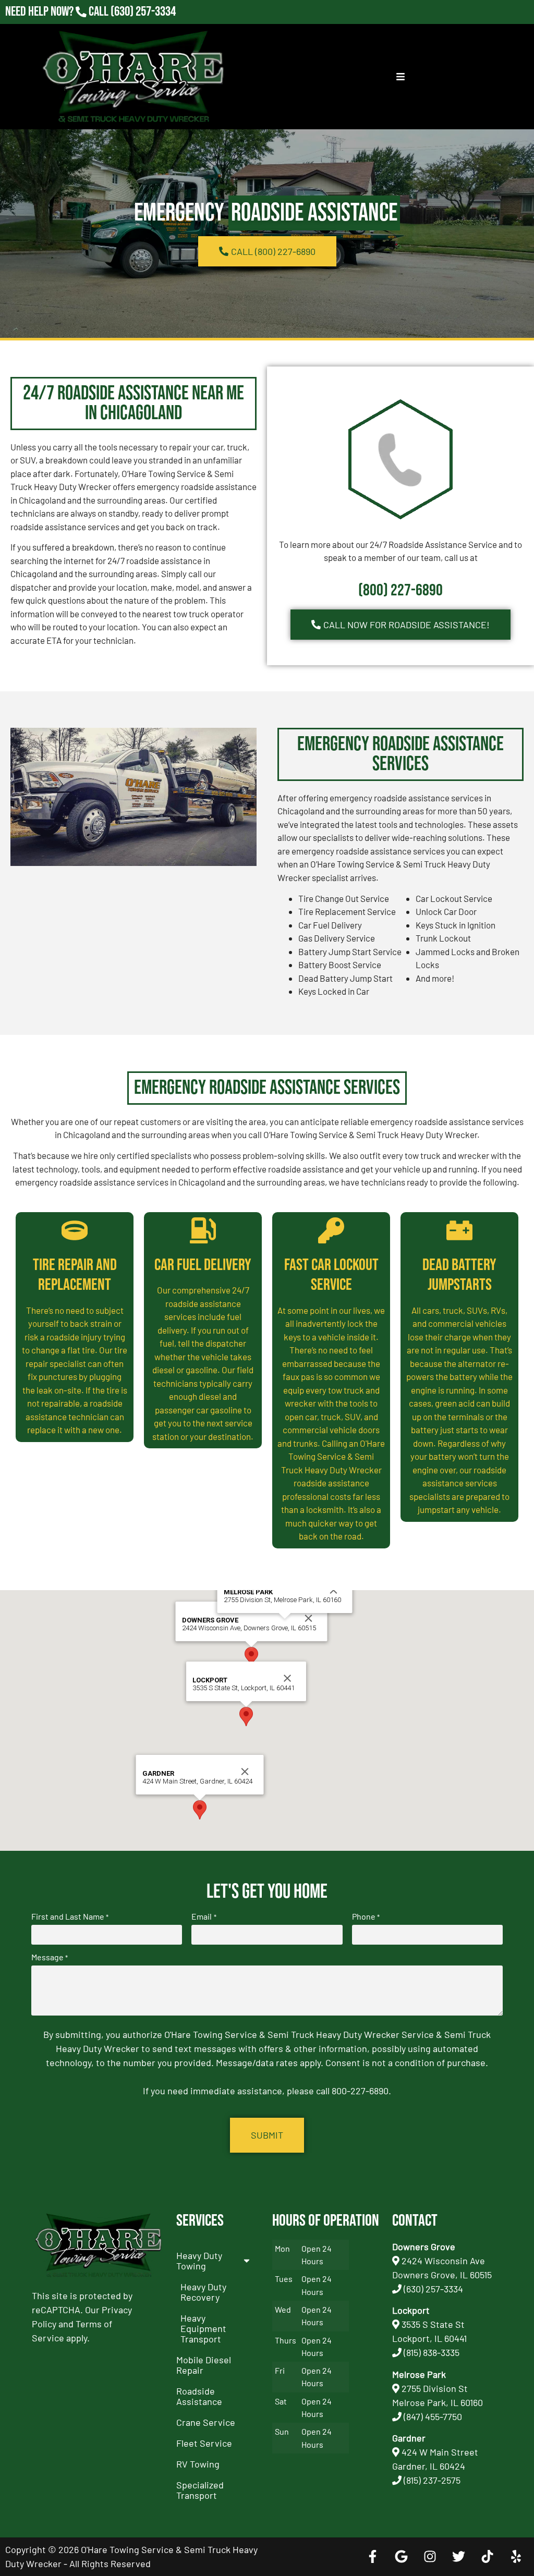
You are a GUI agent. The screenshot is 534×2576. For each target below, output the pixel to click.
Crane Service (206, 2422)
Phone (366, 1916)
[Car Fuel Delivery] (203, 1230)
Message (50, 1957)
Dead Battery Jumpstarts (459, 1275)
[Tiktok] (487, 2557)
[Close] (309, 1618)
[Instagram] (430, 2557)
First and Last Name (70, 1916)
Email (204, 1916)
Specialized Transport (200, 2490)
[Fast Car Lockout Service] (331, 1230)
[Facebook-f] (372, 2557)
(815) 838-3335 (432, 2352)
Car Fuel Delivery (203, 1265)
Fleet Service (204, 2443)
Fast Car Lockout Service (331, 1275)
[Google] (401, 2557)
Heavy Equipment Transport (203, 2328)
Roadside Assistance (199, 2396)
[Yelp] (516, 2557)
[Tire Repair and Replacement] (75, 1230)
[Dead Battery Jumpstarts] (459, 1230)
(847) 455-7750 (433, 2416)
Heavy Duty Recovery (203, 2292)
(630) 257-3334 (143, 12)
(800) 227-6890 (400, 590)
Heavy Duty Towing (199, 2261)
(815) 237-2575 (143, 26)
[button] (251, 1657)
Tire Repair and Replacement (75, 1275)
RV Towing (198, 2464)
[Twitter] (458, 2557)
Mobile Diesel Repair (204, 2365)
